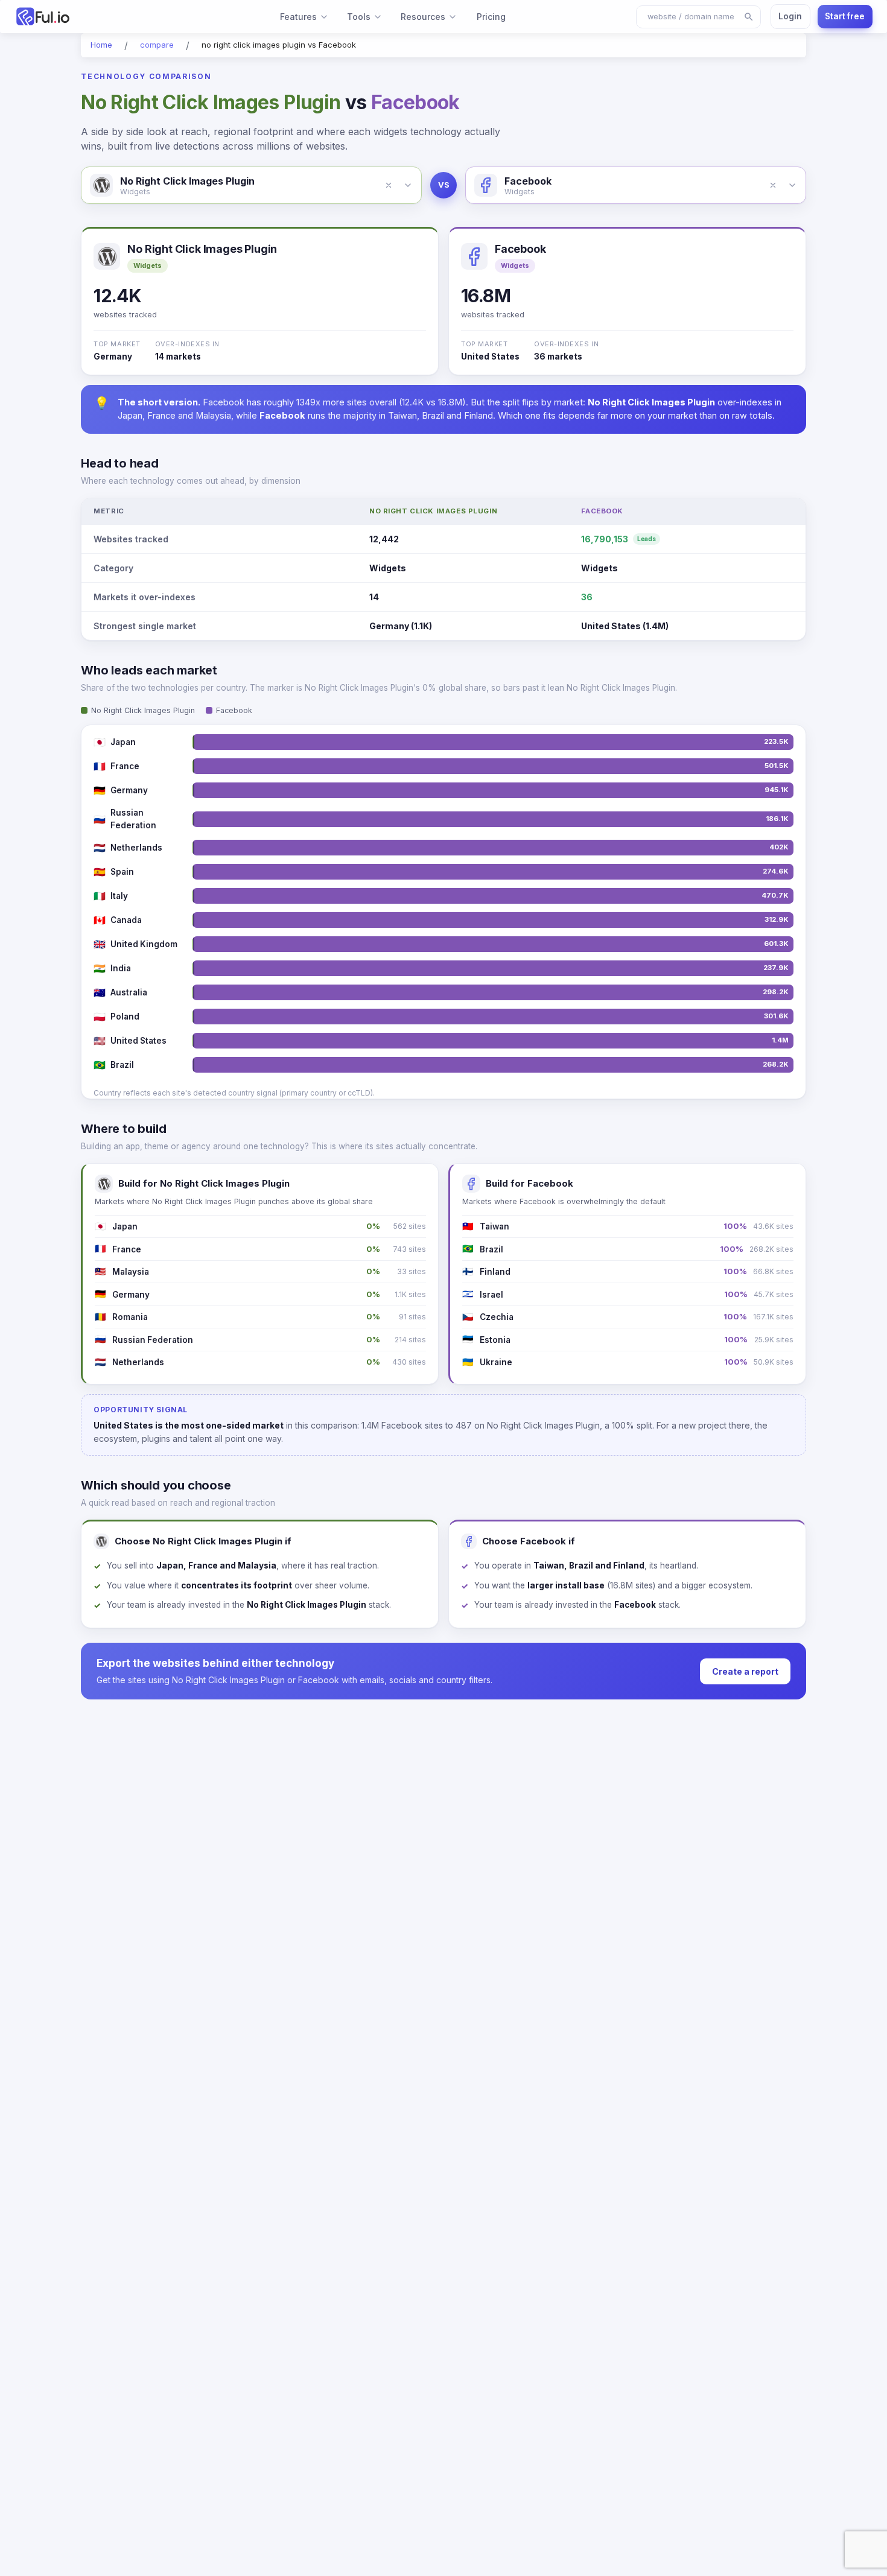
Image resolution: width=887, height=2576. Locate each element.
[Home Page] (82, 17)
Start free (845, 16)
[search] (749, 17)
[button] (389, 185)
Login (790, 16)
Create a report (745, 1671)
